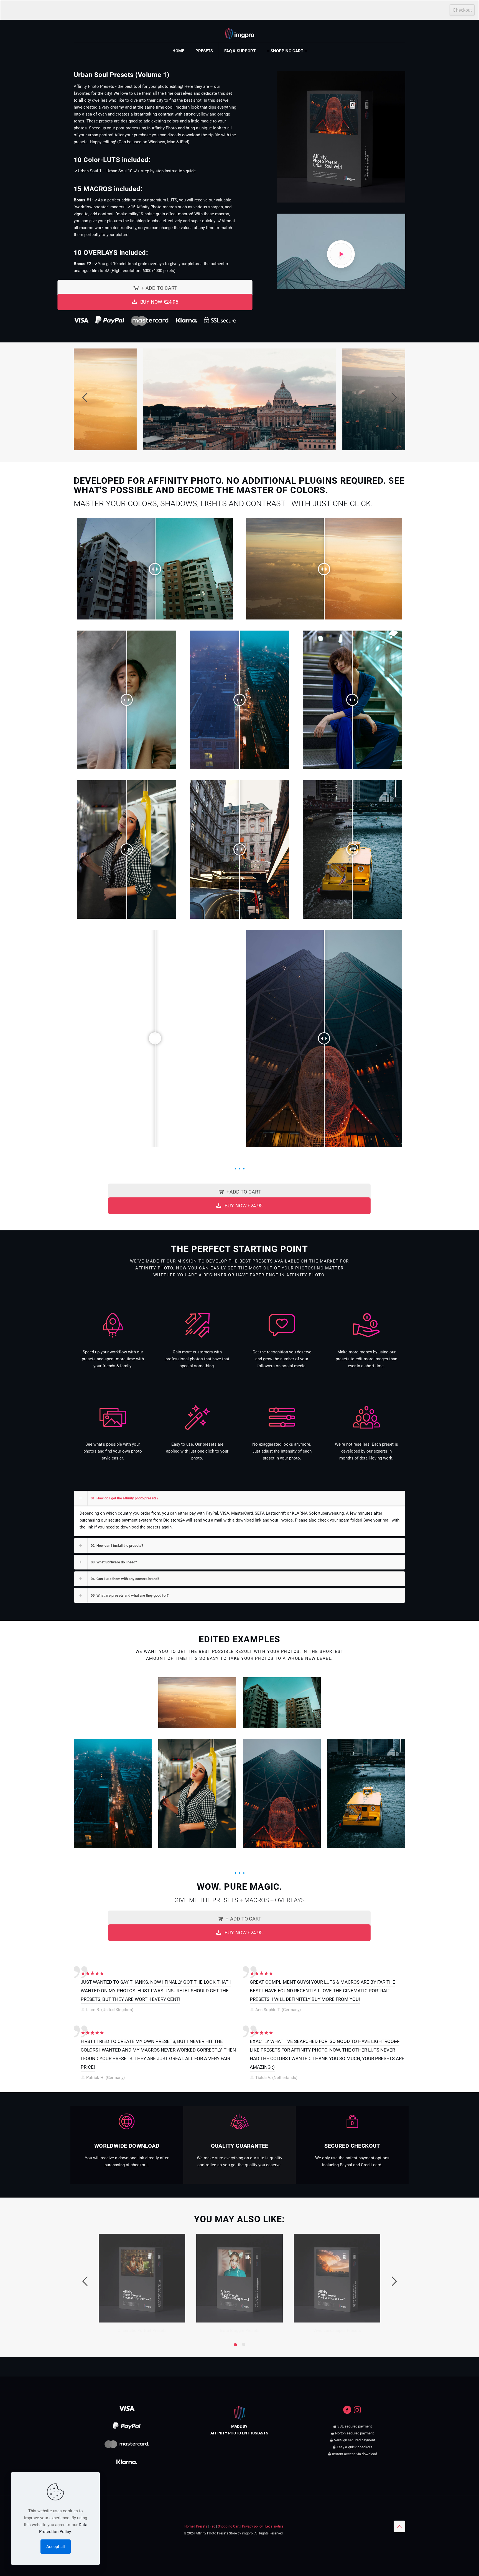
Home (189, 2526)
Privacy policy (252, 2526)
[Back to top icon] (399, 2526)
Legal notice (274, 2526)
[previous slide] (85, 398)
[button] (239, 1514)
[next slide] (394, 398)
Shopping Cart (229, 2526)
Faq (212, 2526)
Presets (202, 2526)
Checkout (462, 10)
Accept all (56, 2547)
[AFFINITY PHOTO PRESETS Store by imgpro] (240, 30)
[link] (113, 1703)
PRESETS (91, 1999)
